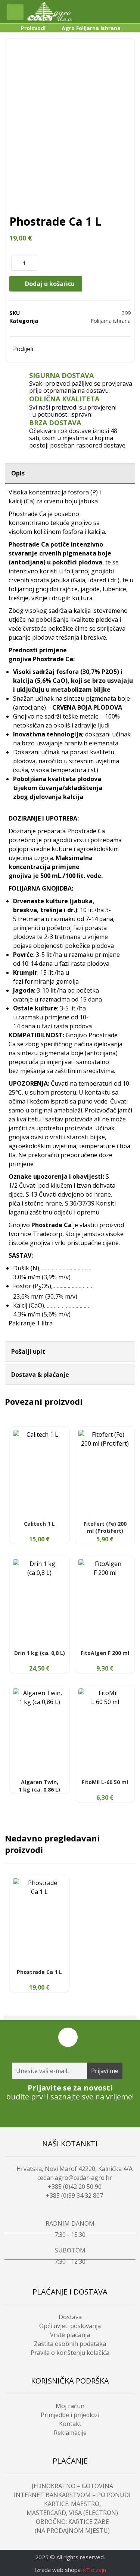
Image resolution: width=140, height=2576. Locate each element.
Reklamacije (70, 2433)
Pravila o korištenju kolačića (70, 2353)
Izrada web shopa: (58, 2570)
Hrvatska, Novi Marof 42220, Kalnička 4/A (74, 2169)
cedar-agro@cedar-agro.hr (75, 2178)
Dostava (70, 2317)
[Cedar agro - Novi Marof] (50, 12)
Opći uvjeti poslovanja (70, 2326)
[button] (15, 12)
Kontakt (70, 2424)
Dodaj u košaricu (50, 284)
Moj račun (70, 2406)
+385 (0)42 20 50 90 (75, 2187)
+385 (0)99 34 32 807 (74, 2196)
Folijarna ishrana (111, 321)
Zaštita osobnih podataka (70, 2344)
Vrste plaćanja (70, 2335)
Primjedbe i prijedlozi (70, 2415)
